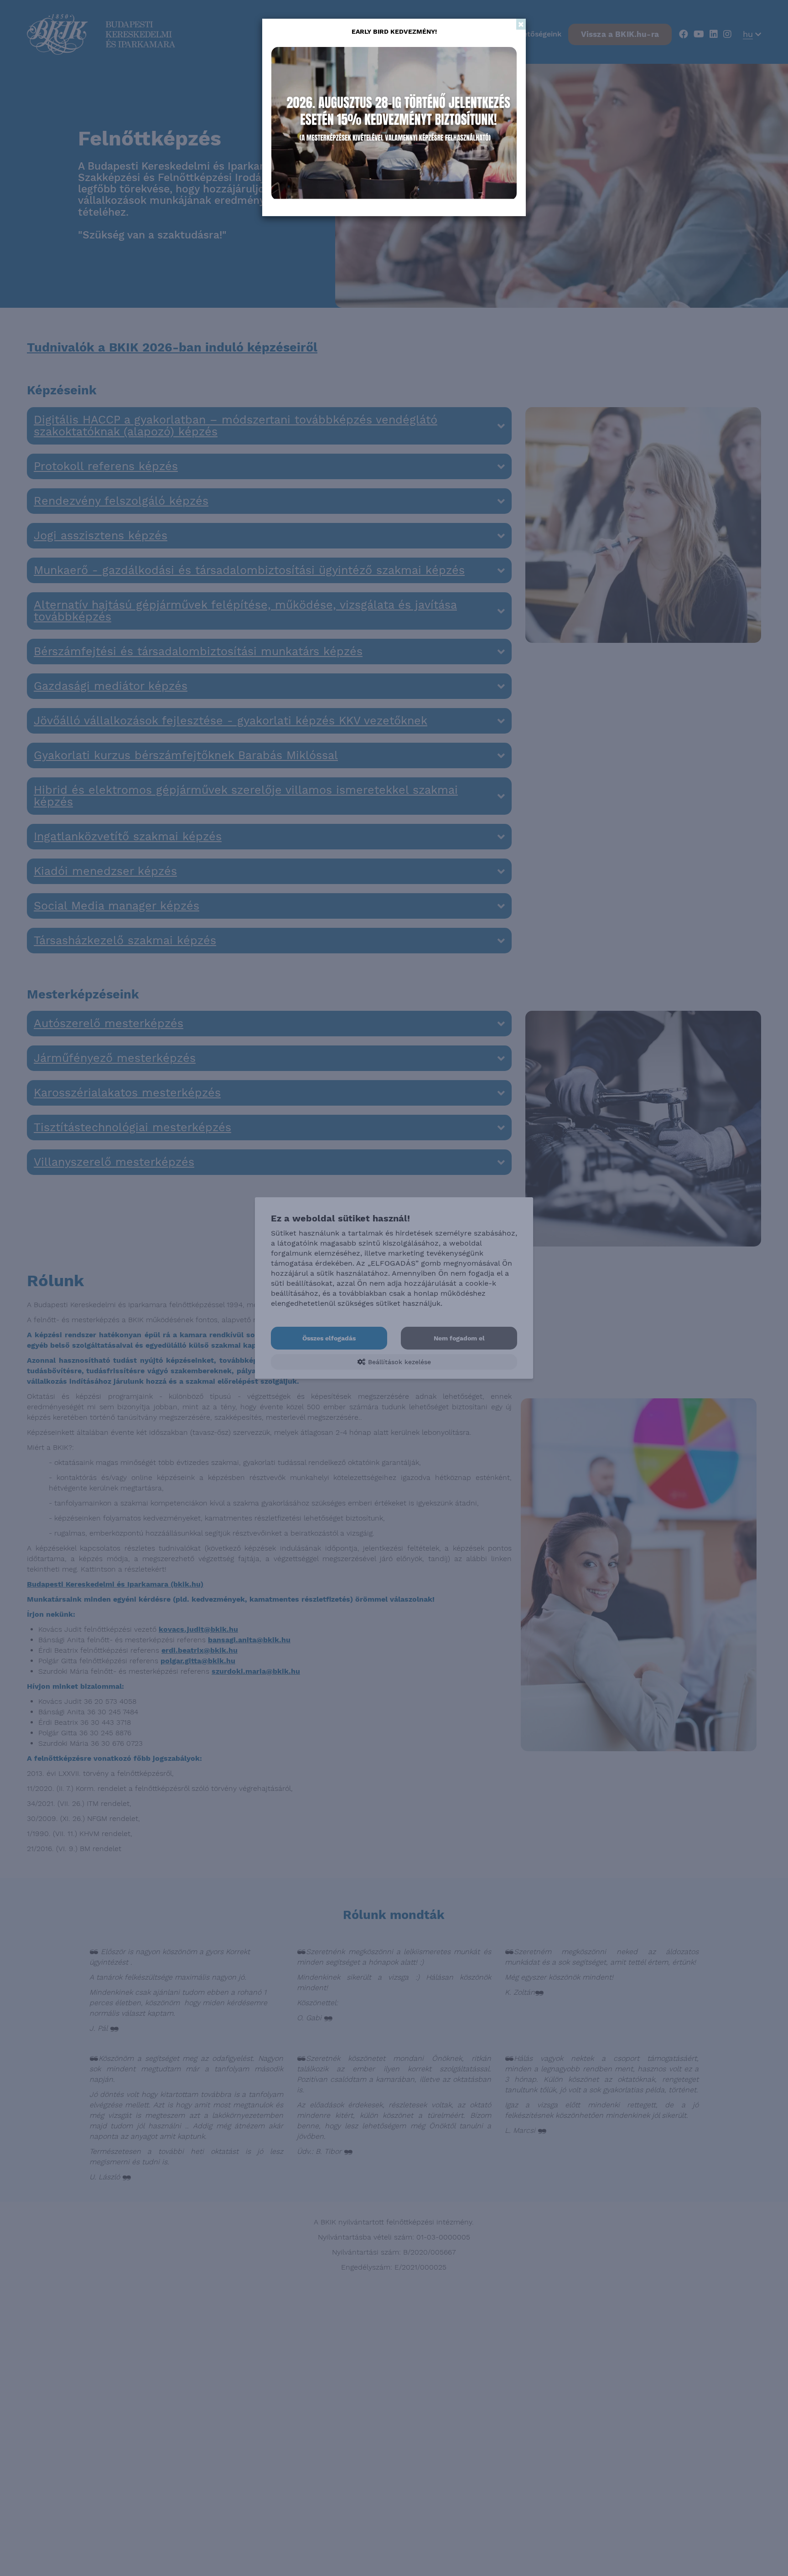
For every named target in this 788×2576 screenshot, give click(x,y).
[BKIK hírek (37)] (394, 124)
